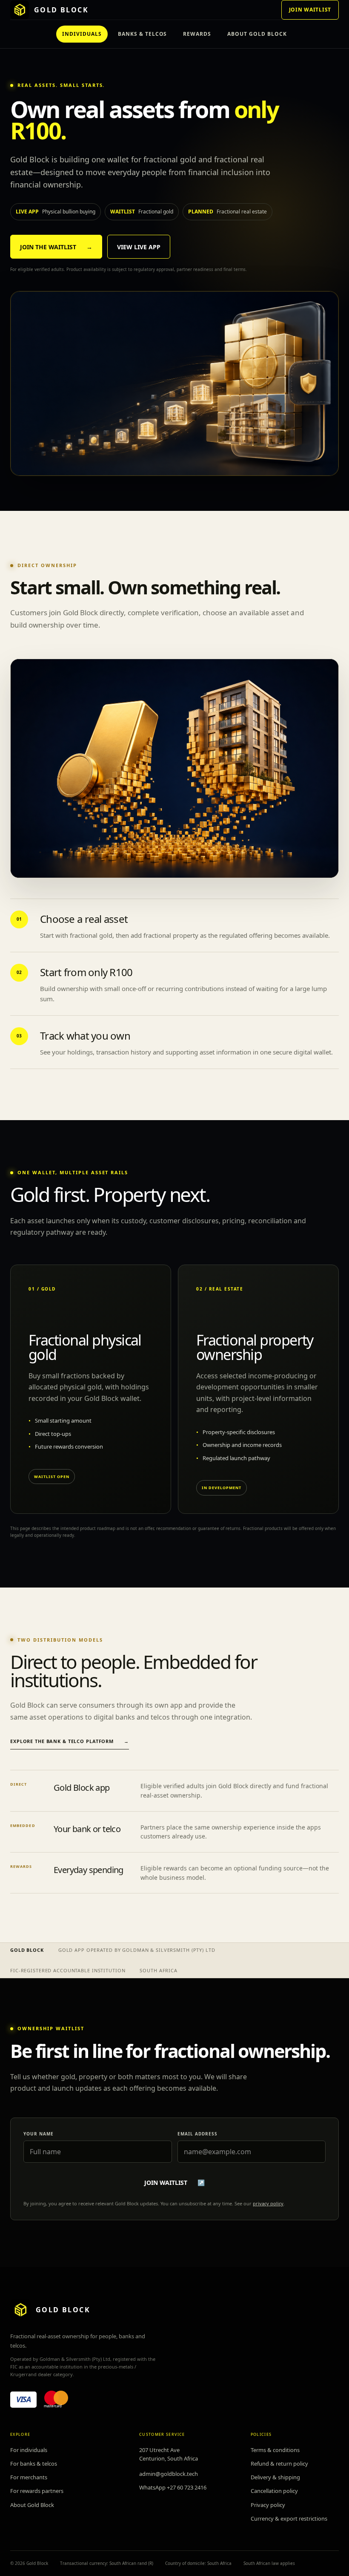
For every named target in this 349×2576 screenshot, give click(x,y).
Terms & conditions (275, 2450)
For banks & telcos (34, 2464)
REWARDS (197, 34)
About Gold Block (32, 2505)
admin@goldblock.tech (169, 2474)
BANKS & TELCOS (142, 34)
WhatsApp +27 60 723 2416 (173, 2487)
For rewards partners (37, 2491)
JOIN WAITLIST (310, 10)
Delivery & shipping (275, 2477)
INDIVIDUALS (82, 34)
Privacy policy (268, 2505)
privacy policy (268, 2203)
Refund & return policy (279, 2464)
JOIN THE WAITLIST (56, 247)
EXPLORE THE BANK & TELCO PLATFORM (70, 1741)
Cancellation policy (274, 2491)
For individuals (29, 2450)
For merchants (29, 2477)
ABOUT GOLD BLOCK (257, 34)
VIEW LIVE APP (139, 247)
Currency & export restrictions (289, 2518)
